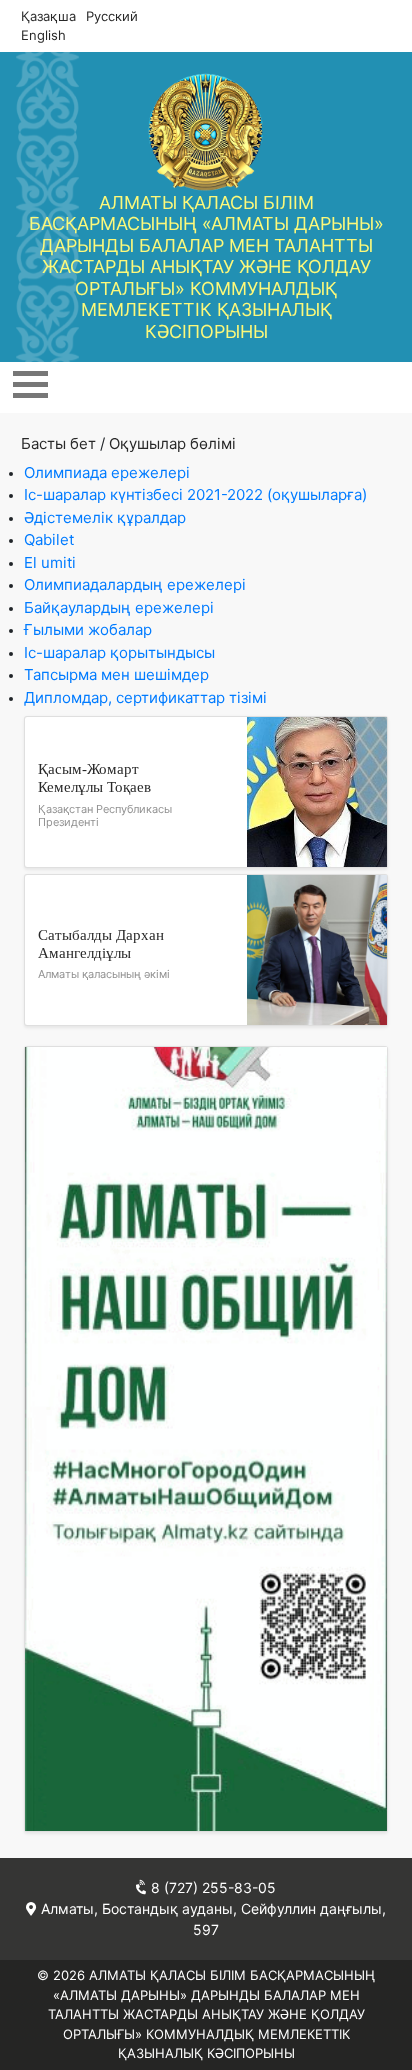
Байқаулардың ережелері (119, 607)
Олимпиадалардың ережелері (135, 584)
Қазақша (48, 16)
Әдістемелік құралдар (105, 517)
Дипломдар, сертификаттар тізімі (145, 697)
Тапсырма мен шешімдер (116, 674)
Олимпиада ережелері (107, 472)
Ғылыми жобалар (88, 629)
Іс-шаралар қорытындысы (119, 652)
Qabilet (49, 539)
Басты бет (58, 443)
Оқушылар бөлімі (172, 443)
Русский (112, 16)
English (43, 35)
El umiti (50, 562)
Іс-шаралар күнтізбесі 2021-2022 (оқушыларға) (195, 494)
